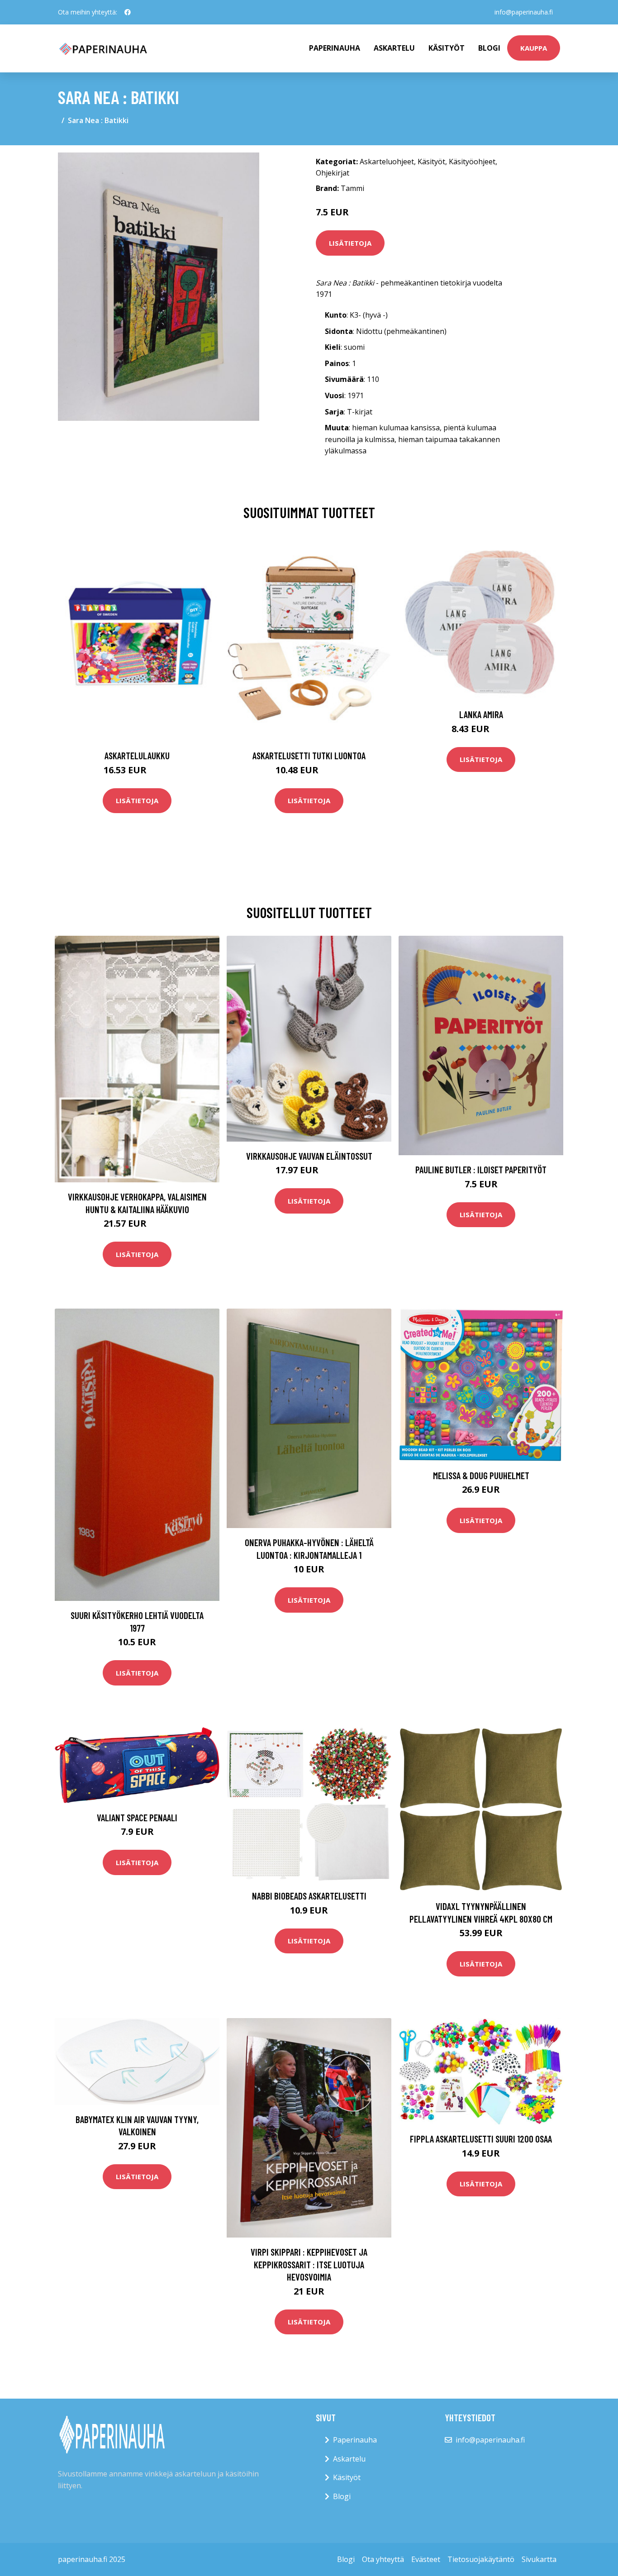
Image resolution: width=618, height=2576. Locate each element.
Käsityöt (447, 48)
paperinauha (335, 48)
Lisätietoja (350, 243)
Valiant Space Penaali (137, 1817)
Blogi (489, 48)
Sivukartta (539, 2559)
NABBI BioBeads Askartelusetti (309, 1896)
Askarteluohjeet (387, 162)
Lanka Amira (481, 714)
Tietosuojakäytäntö (481, 2559)
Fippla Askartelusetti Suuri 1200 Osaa (481, 2139)
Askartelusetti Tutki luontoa (309, 755)
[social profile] (128, 12)
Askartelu (394, 48)
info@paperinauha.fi (524, 12)
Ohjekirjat (333, 173)
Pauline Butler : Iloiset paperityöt (481, 1169)
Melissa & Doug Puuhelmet (481, 1475)
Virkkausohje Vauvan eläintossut (309, 1156)
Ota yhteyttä (383, 2559)
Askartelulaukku (137, 755)
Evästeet (426, 2559)
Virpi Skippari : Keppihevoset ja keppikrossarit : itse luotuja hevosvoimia (309, 2264)
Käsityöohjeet (472, 162)
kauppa (534, 48)
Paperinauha (355, 2440)
